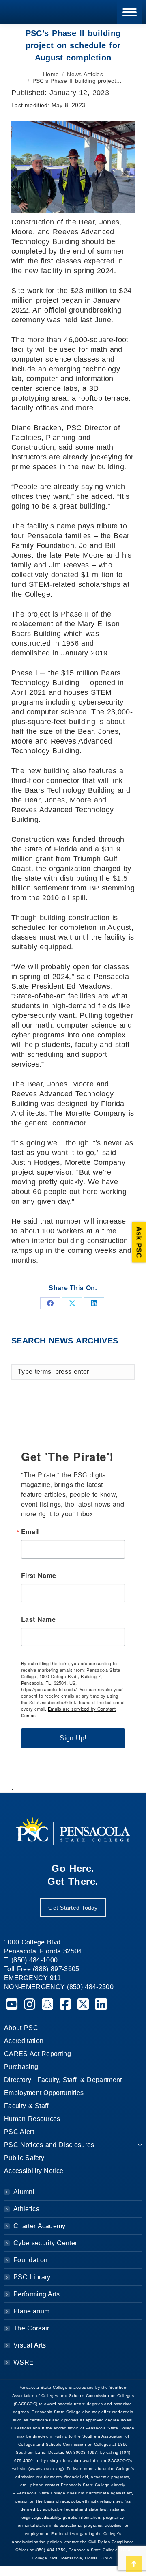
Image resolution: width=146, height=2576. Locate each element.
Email (30, 1532)
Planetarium (32, 2311)
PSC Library (32, 2277)
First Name (39, 1576)
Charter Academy (40, 2226)
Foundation (30, 2260)
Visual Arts (30, 2345)
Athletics (26, 2209)
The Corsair (31, 2328)
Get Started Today (73, 1908)
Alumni (24, 2192)
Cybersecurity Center (45, 2243)
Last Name (38, 1619)
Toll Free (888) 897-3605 (42, 1969)
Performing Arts (37, 2294)
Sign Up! (73, 1738)
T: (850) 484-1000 (31, 1960)
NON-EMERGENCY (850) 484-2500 (59, 1987)
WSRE (24, 2362)
